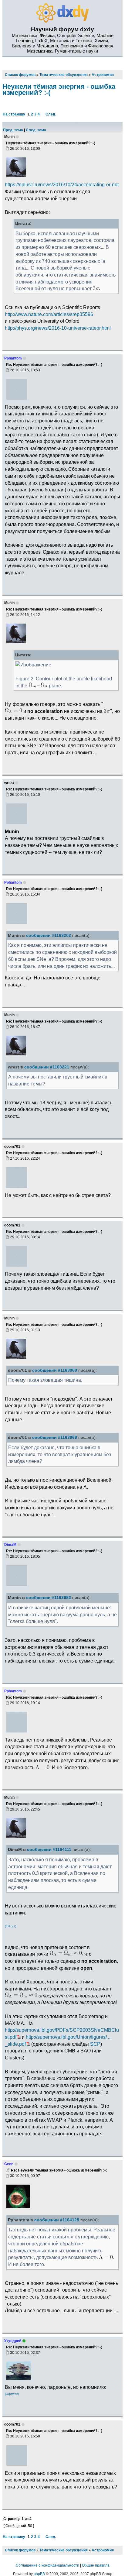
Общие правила (96, 2565)
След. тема (36, 130)
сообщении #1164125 (57, 2220)
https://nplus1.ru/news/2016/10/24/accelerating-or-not (62, 184)
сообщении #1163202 (49, 935)
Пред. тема (13, 130)
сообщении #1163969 (55, 1370)
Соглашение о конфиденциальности (47, 2565)
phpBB (39, 2574)
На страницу (14, 114)
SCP (95, 2044)
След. (51, 114)
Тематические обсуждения (64, 2550)
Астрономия (103, 2550)
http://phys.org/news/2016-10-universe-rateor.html (58, 328)
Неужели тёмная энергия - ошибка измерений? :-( (59, 89)
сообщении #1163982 (49, 1598)
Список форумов (20, 2550)
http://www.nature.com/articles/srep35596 (49, 314)
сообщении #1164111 (49, 1850)
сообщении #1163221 (47, 1067)
